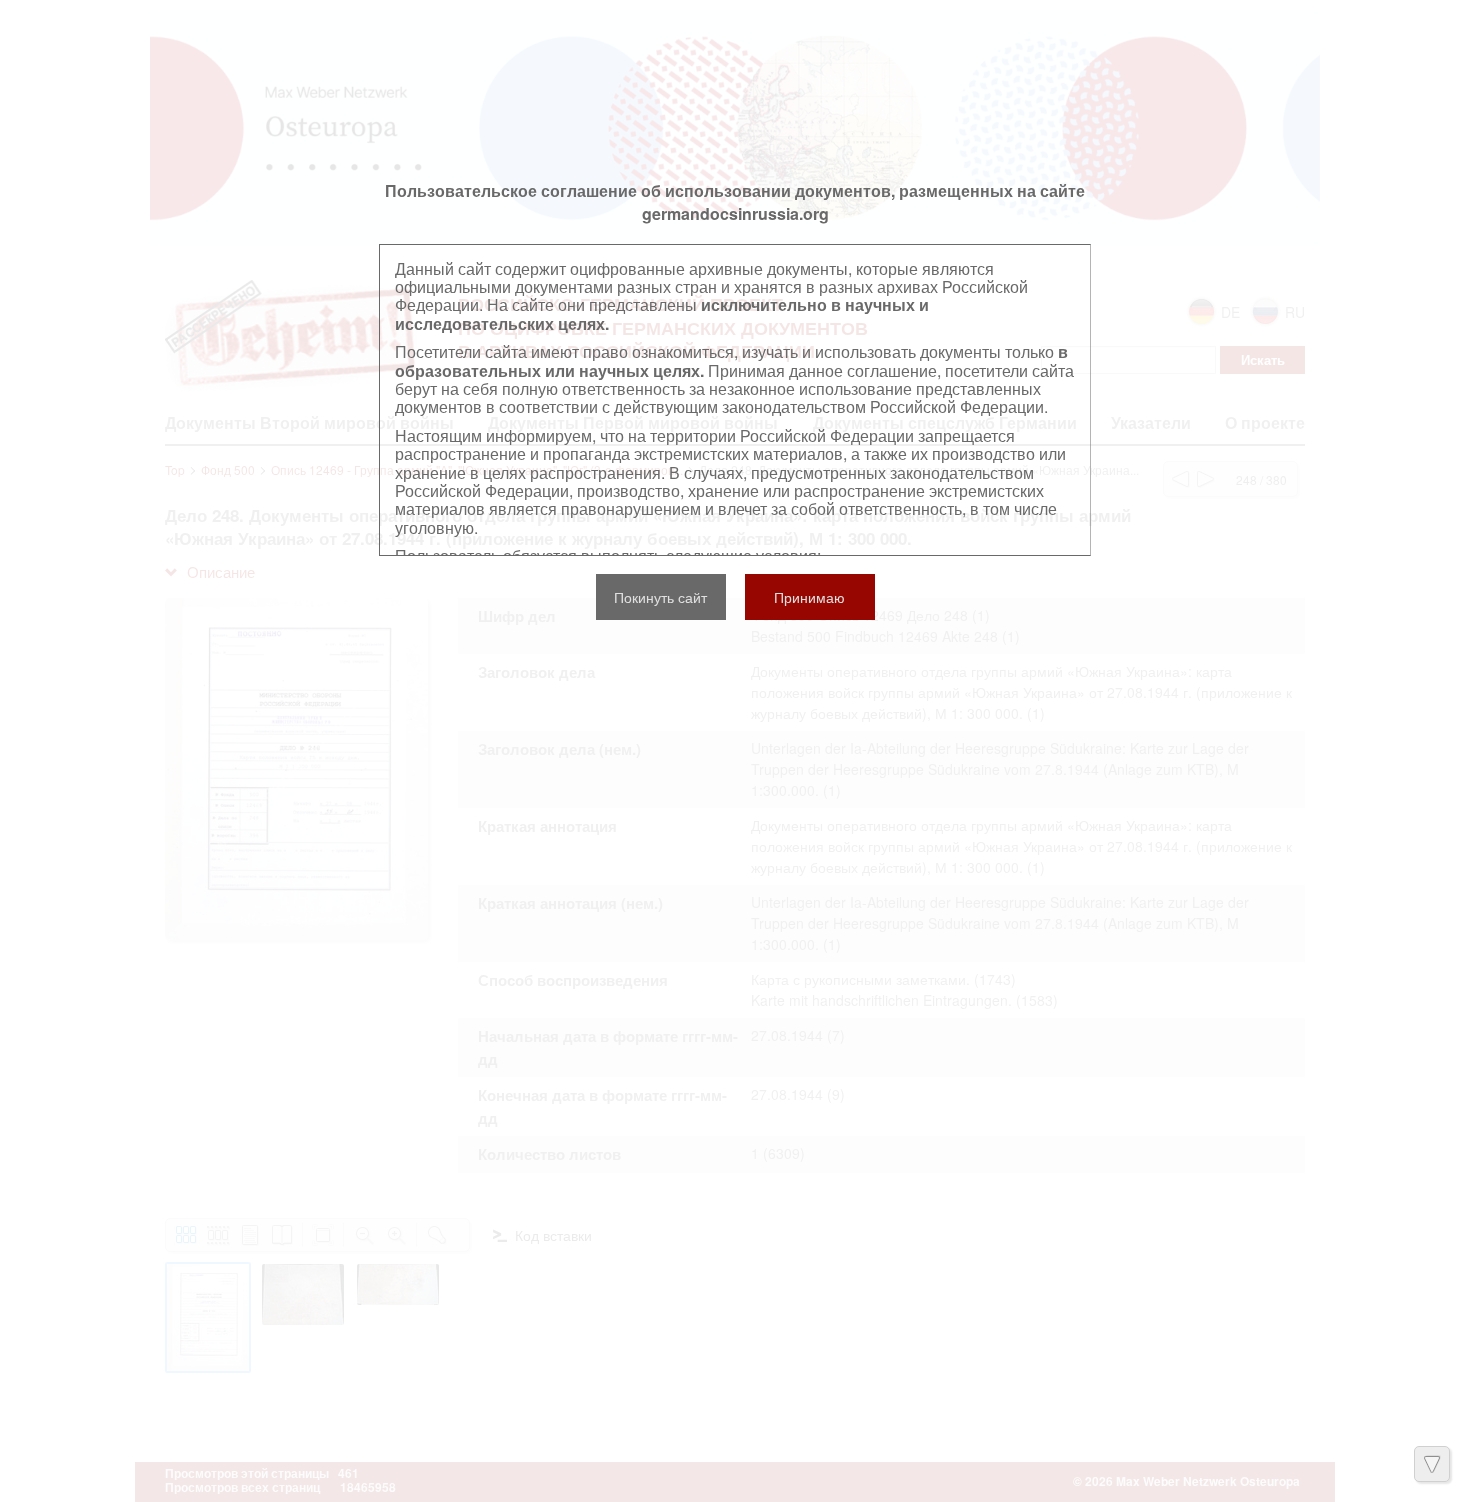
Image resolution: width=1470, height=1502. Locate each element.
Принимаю (809, 597)
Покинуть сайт (660, 597)
